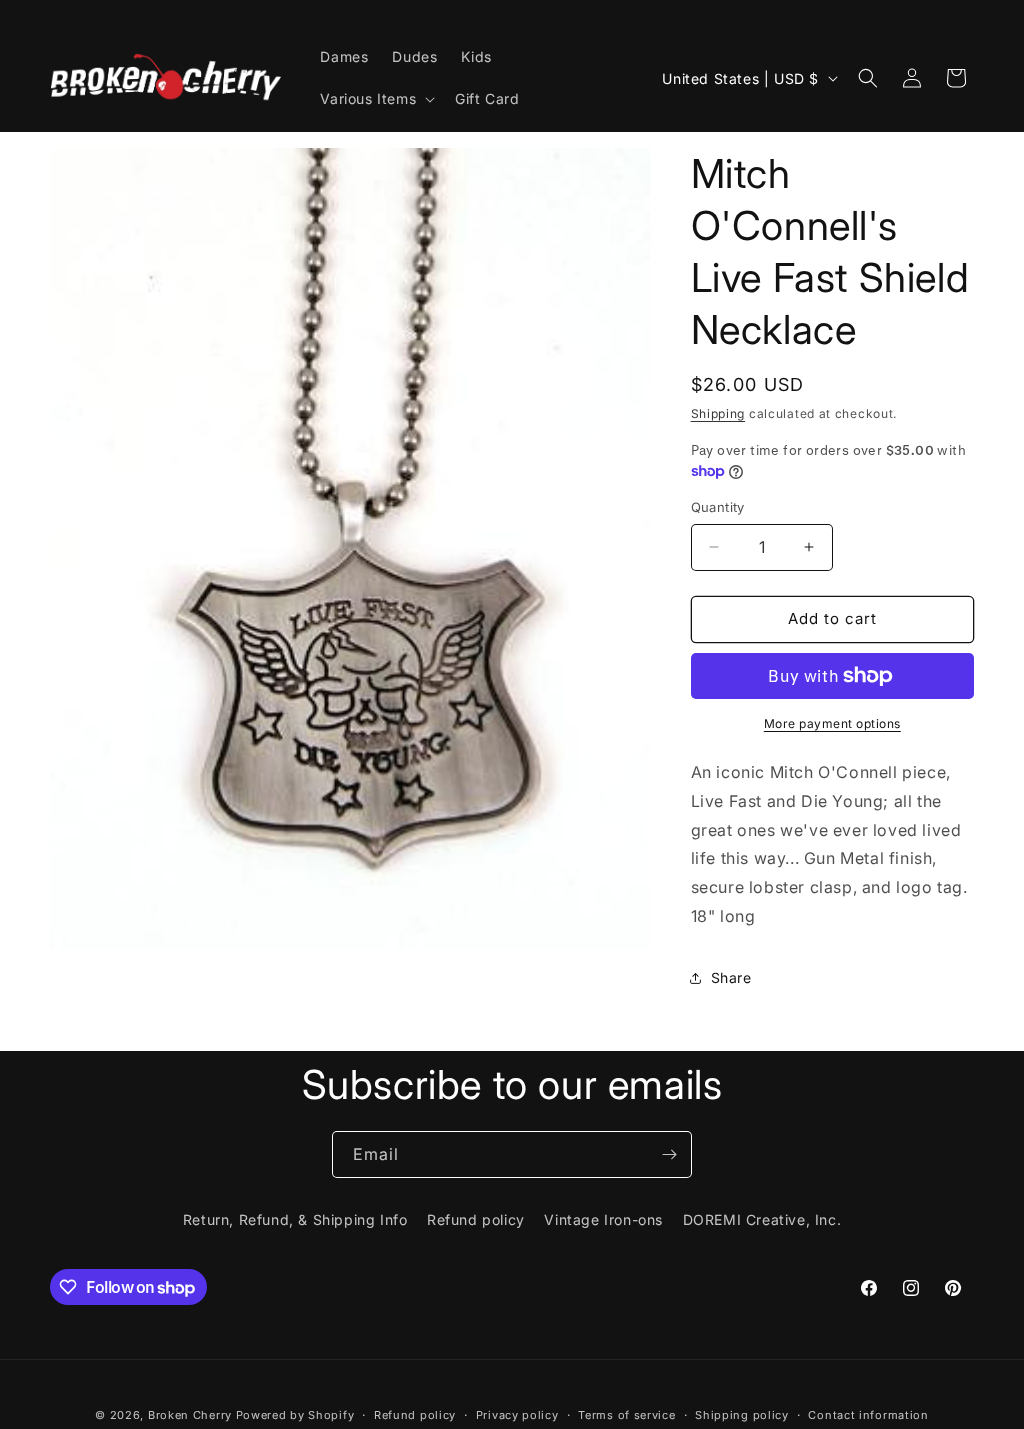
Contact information (868, 1415)
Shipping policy (742, 1415)
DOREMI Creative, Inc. (762, 1219)
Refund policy (476, 1219)
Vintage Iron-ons (603, 1219)
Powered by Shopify (295, 1415)
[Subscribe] (669, 1154)
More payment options (832, 723)
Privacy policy (517, 1415)
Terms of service (626, 1415)
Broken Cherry (190, 1415)
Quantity (718, 507)
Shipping (718, 413)
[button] (375, 99)
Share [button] (731, 977)
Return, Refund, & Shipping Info (295, 1219)
